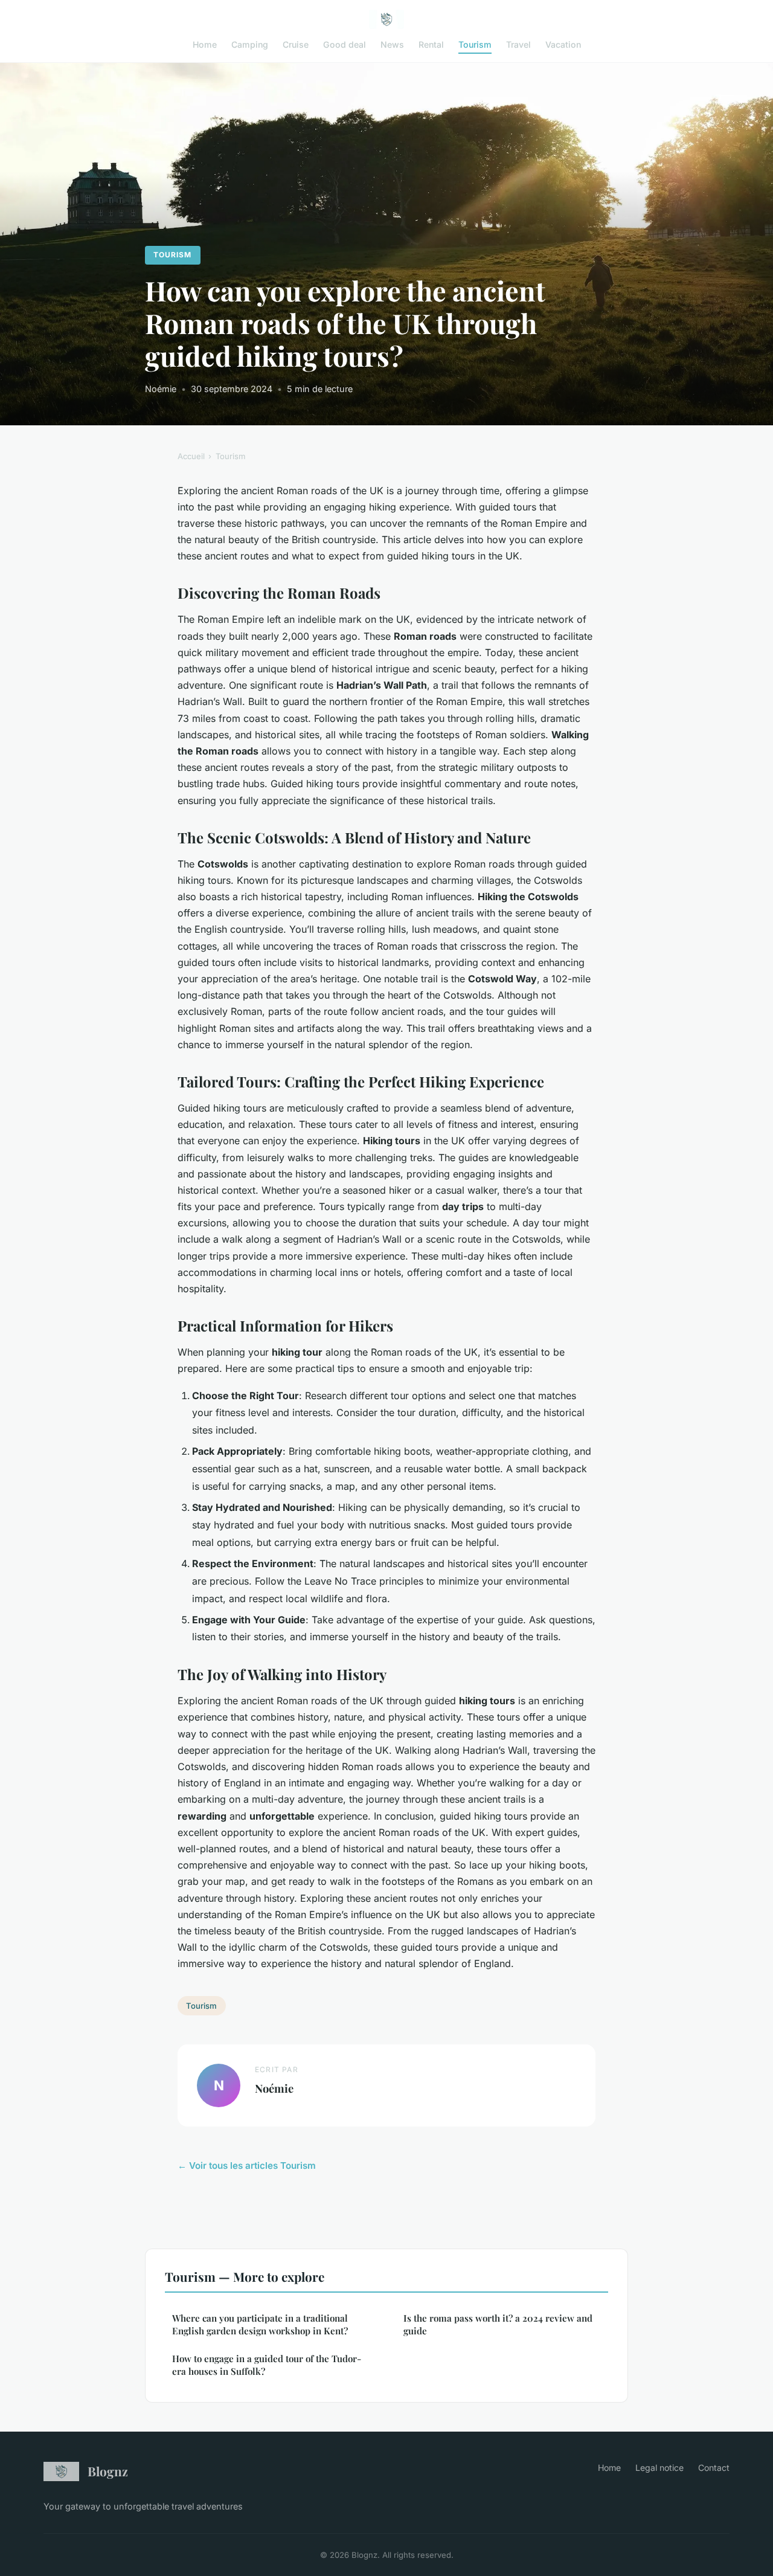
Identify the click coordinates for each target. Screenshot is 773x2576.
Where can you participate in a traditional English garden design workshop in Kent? (260, 2324)
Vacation (563, 44)
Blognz (108, 2471)
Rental (431, 44)
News (392, 44)
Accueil (191, 456)
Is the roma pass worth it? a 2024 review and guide (498, 2324)
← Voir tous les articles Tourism (247, 2165)
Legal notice (659, 2468)
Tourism (475, 44)
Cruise (296, 44)
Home (205, 44)
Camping (250, 44)
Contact (714, 2468)
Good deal (345, 44)
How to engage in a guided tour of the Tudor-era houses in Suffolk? (267, 2365)
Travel (518, 44)
